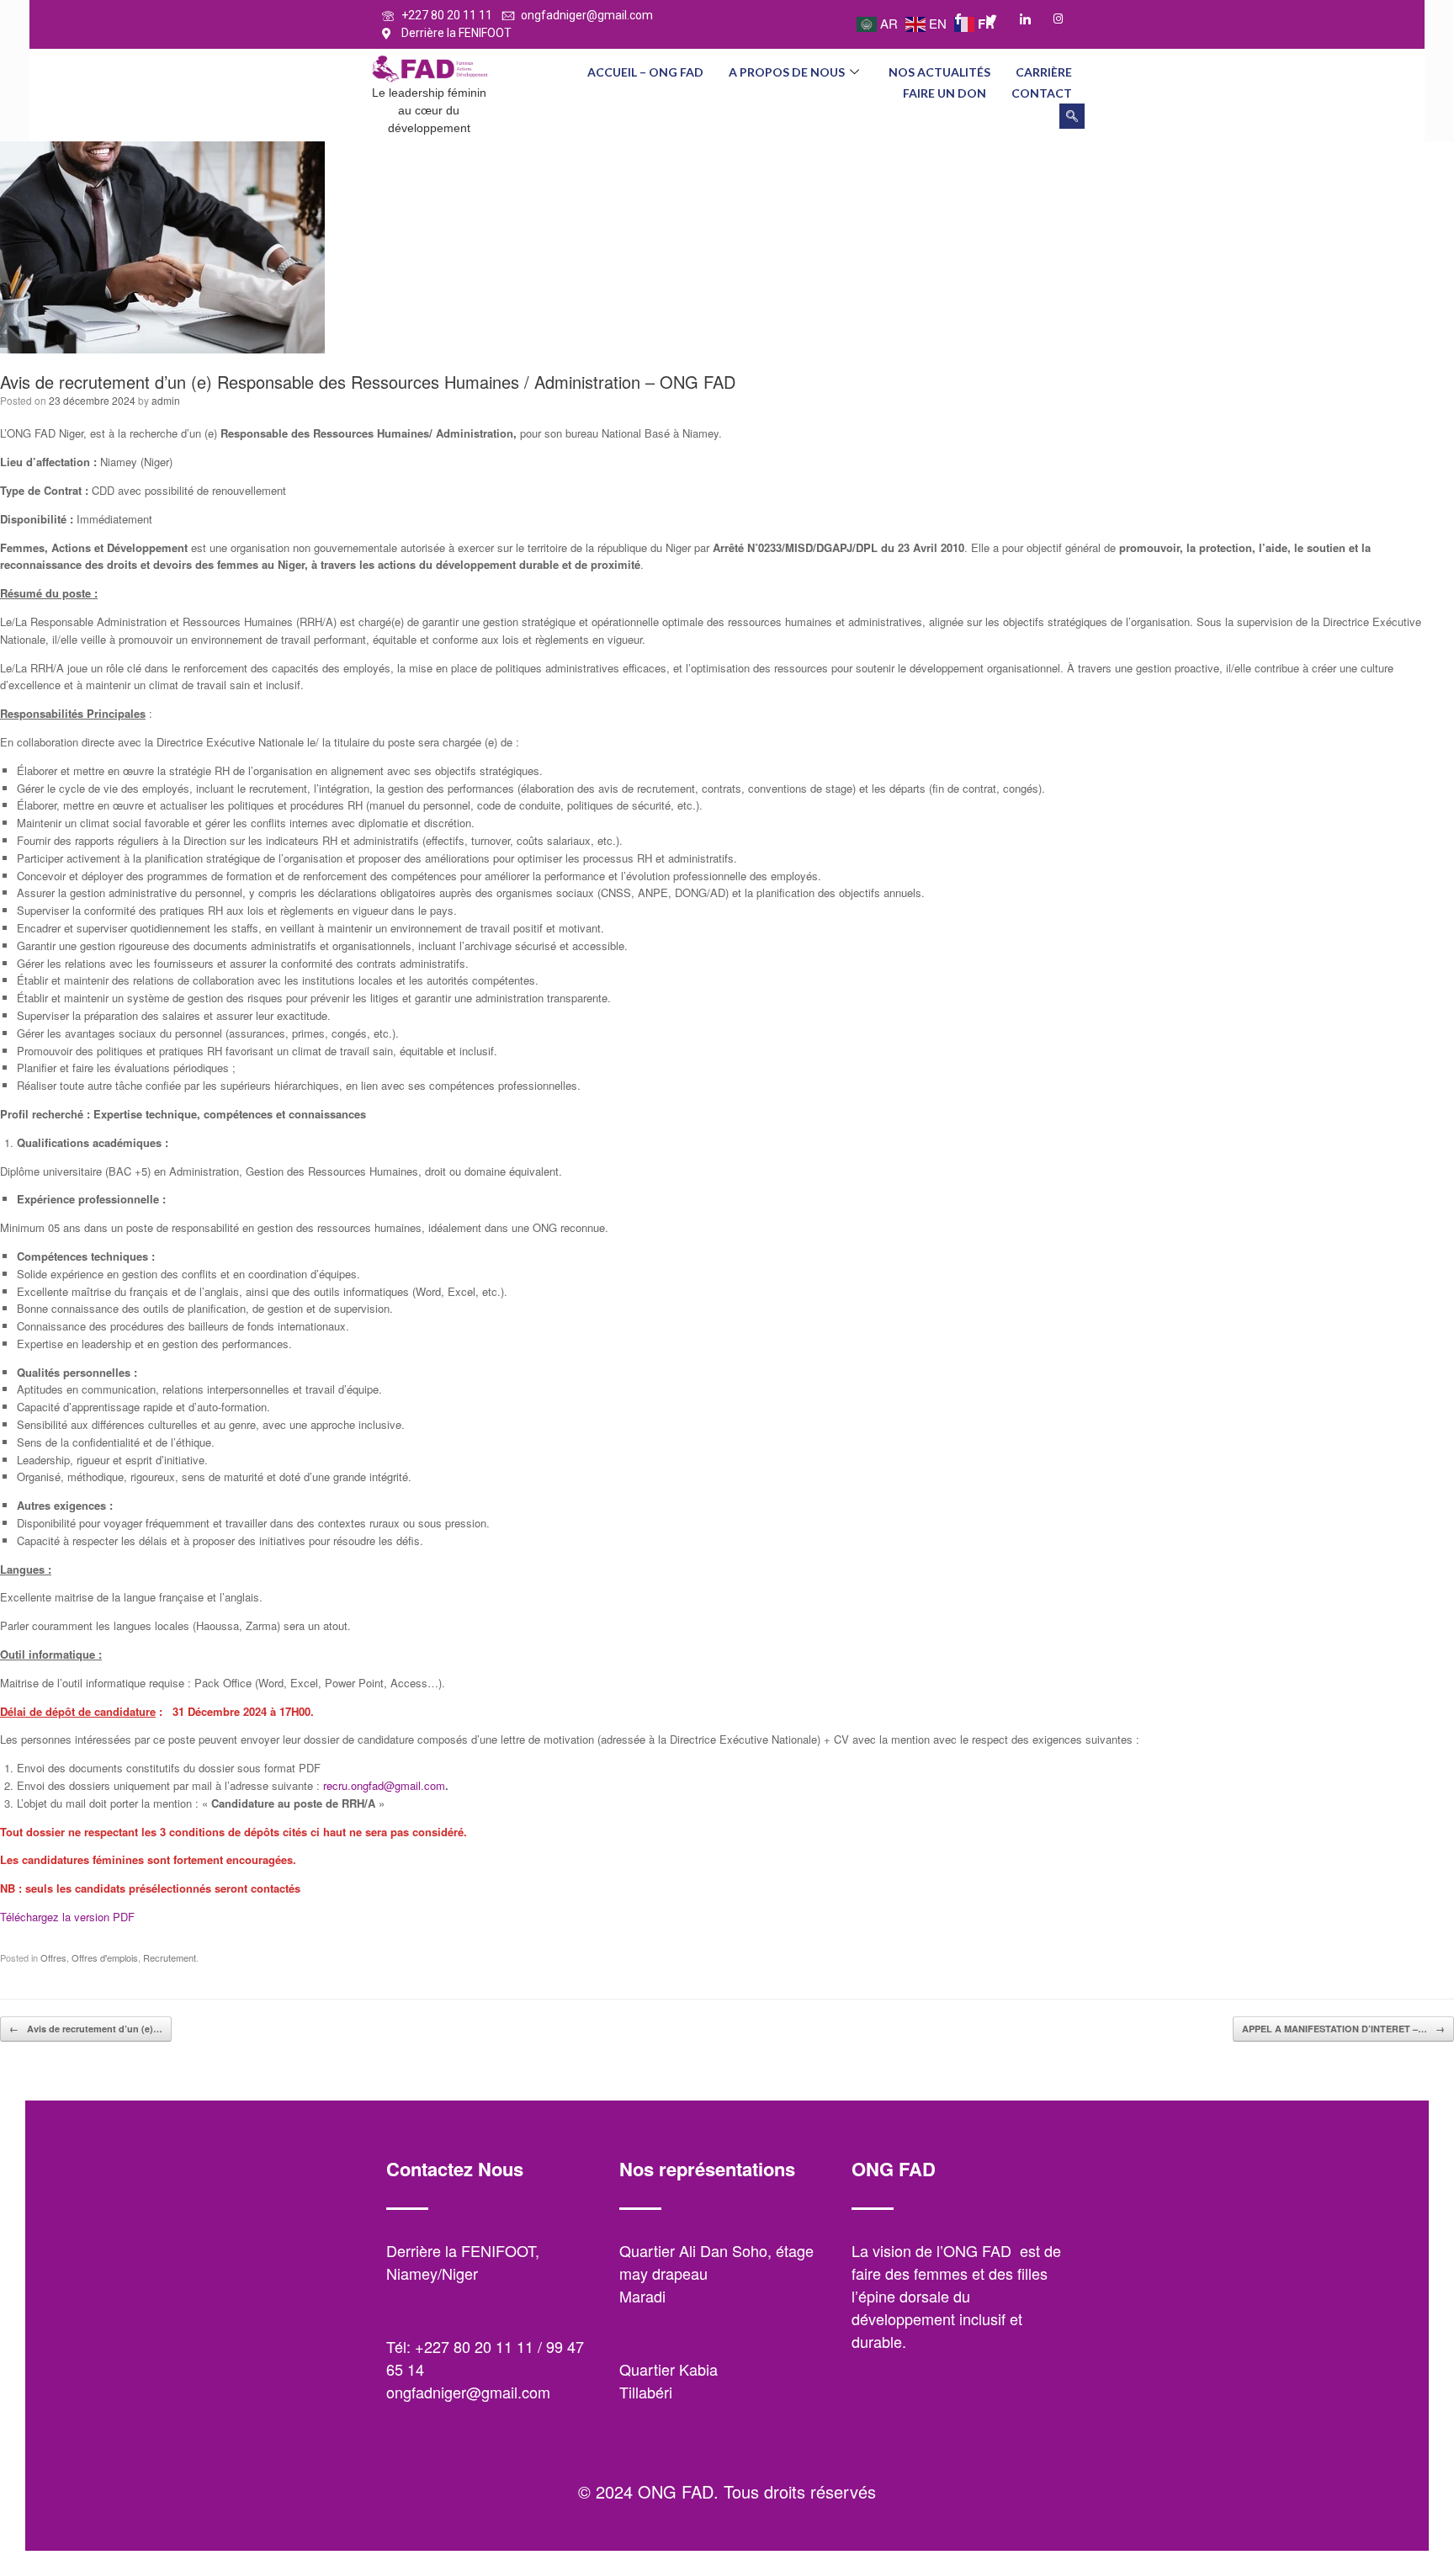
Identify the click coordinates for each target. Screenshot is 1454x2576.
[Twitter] (999, 19)
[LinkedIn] (1032, 19)
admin (166, 400)
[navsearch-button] (1072, 116)
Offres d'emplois (105, 1957)
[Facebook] (965, 19)
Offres (53, 1957)
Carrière (1044, 72)
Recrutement (170, 1957)
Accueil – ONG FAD (645, 72)
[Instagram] (1066, 19)
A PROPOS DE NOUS (787, 72)
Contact (1042, 93)
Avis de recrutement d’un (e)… (86, 2029)
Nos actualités (939, 72)
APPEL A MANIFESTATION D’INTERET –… (1343, 2029)
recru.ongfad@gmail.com (384, 1785)
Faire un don (945, 93)
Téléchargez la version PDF (67, 1917)
